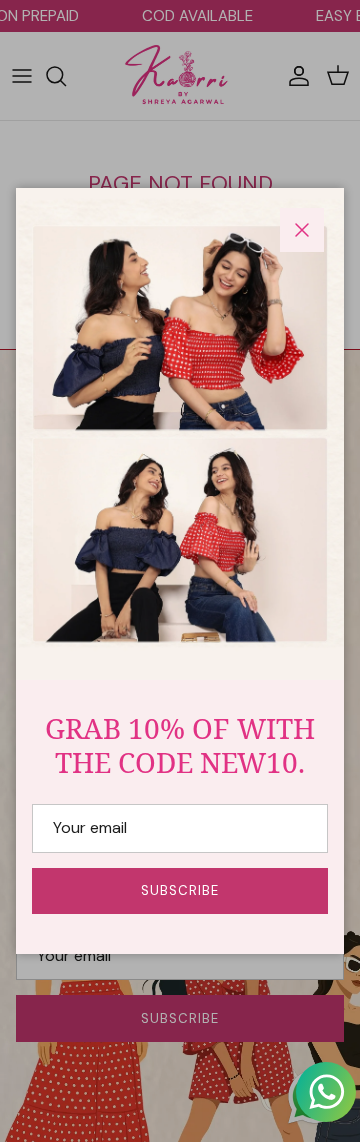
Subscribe (180, 890)
